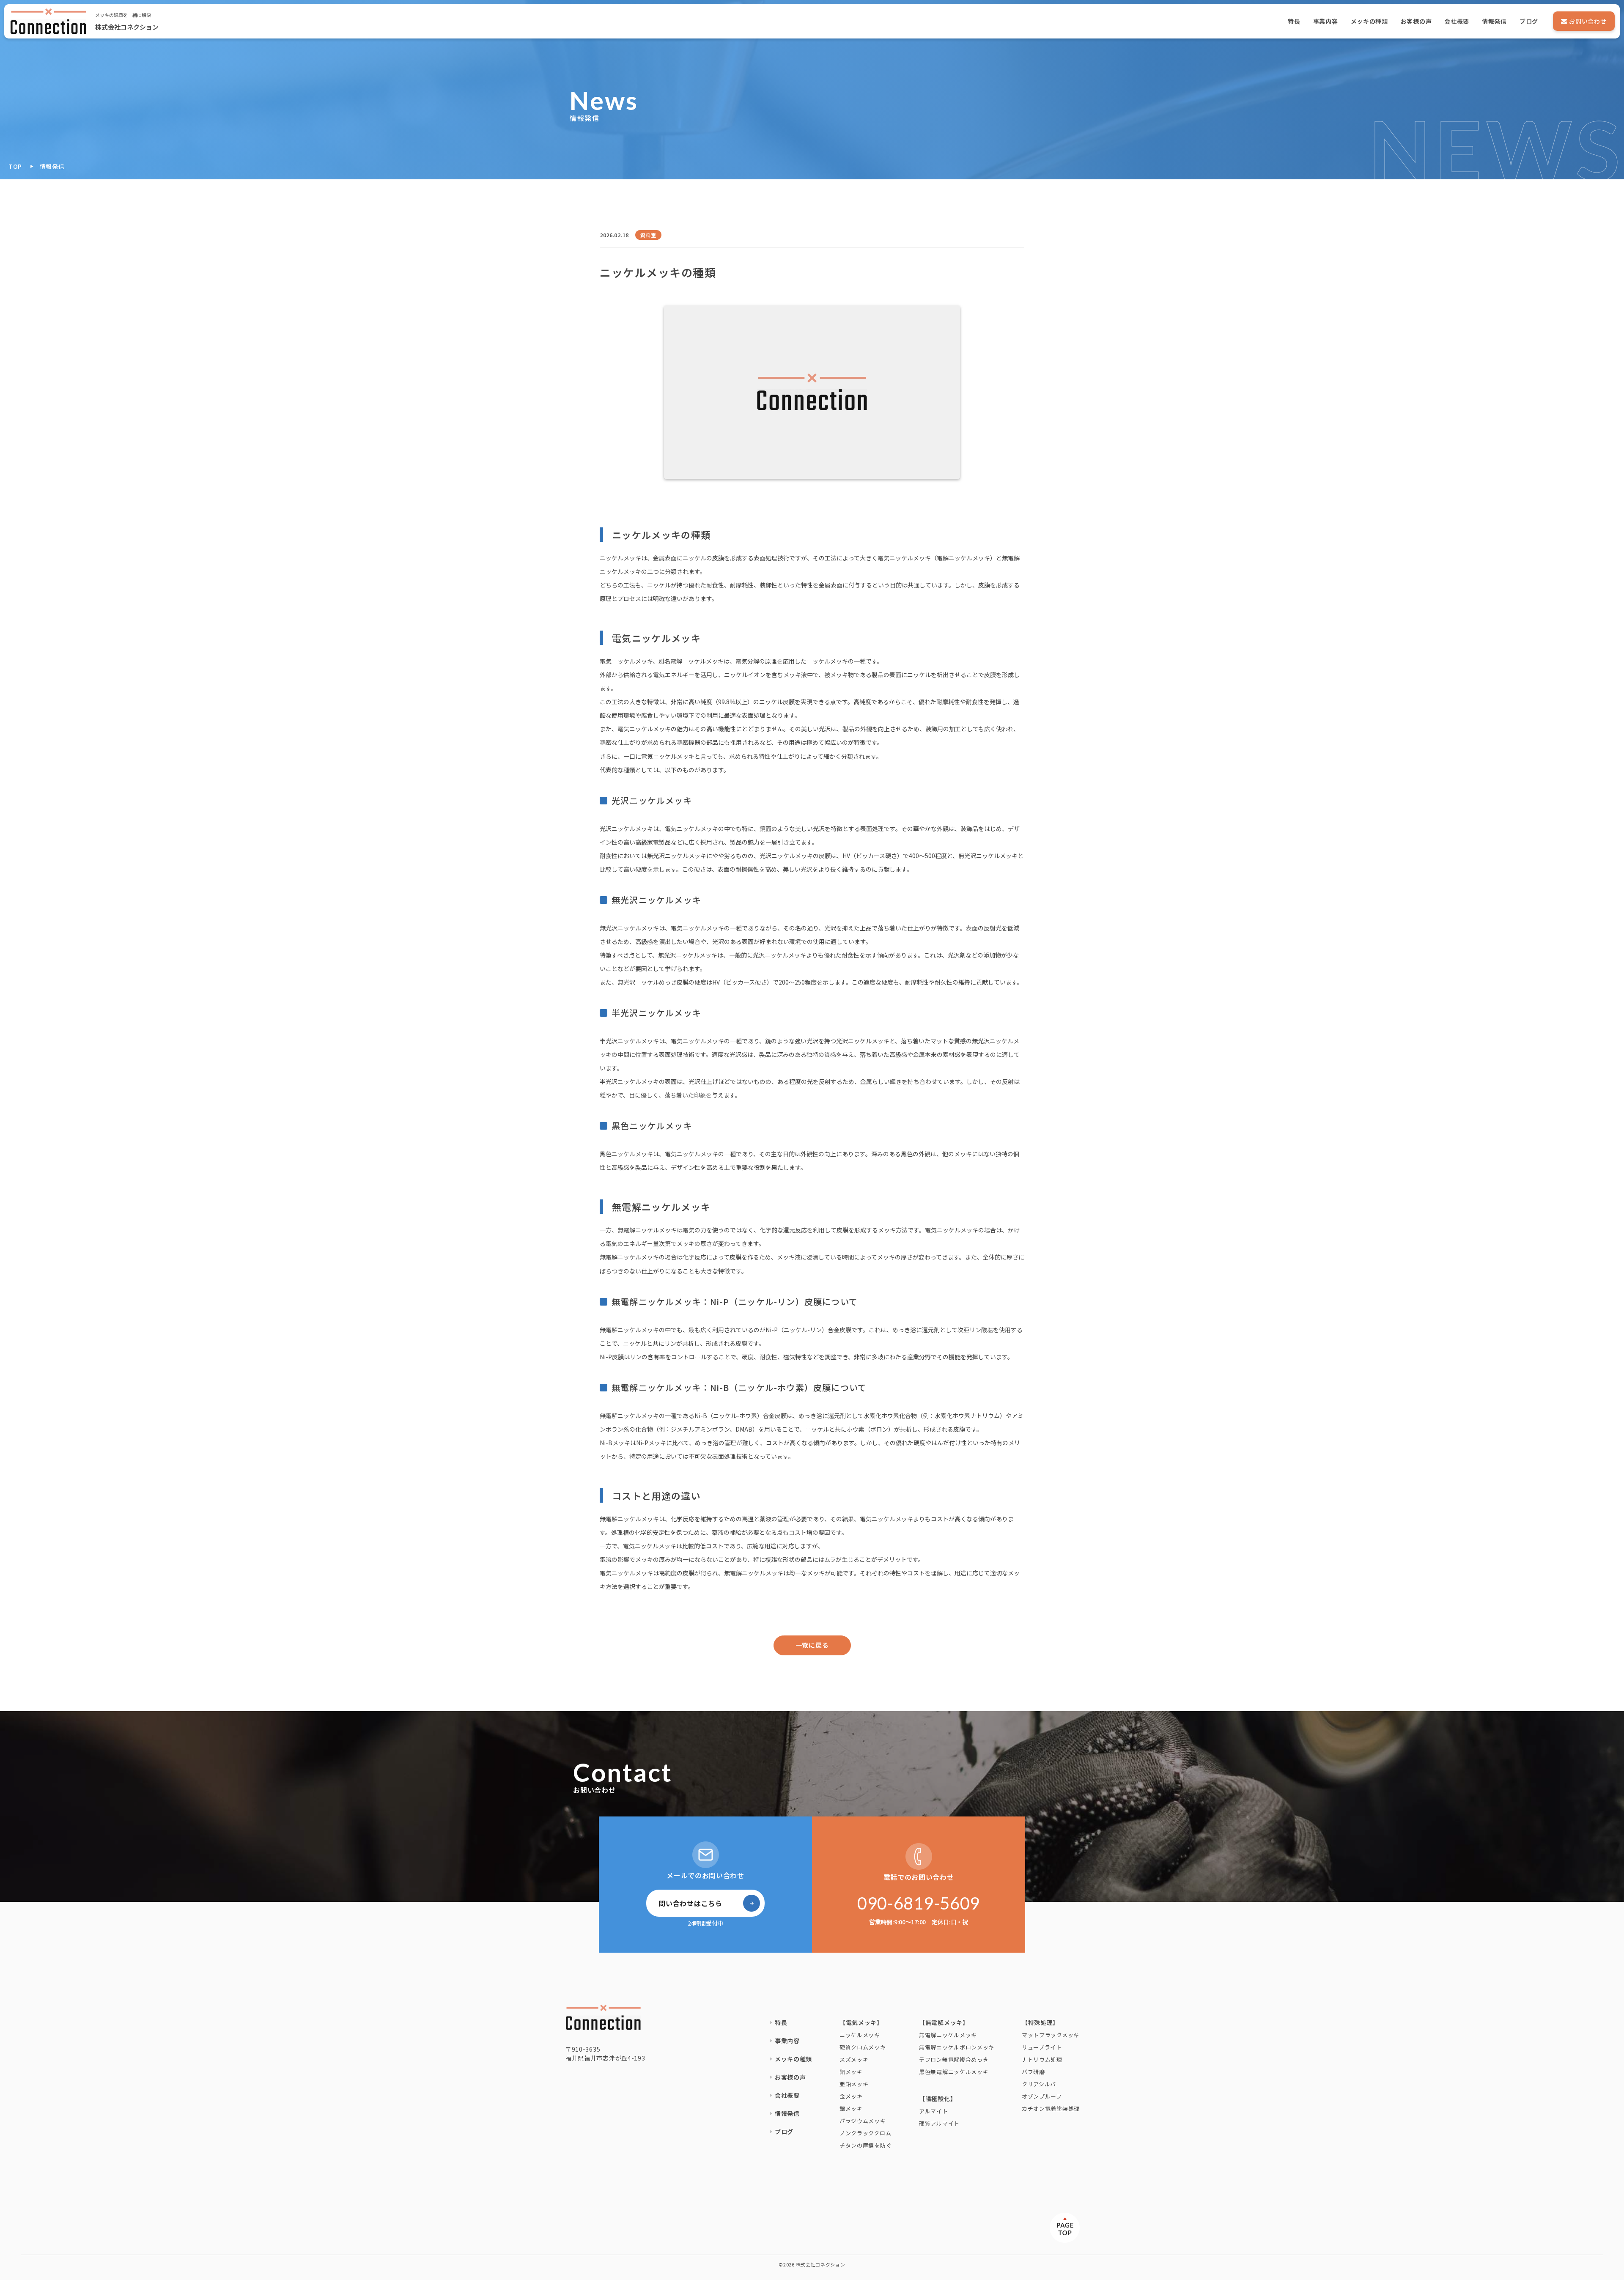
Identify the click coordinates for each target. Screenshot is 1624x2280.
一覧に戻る (812, 1645)
